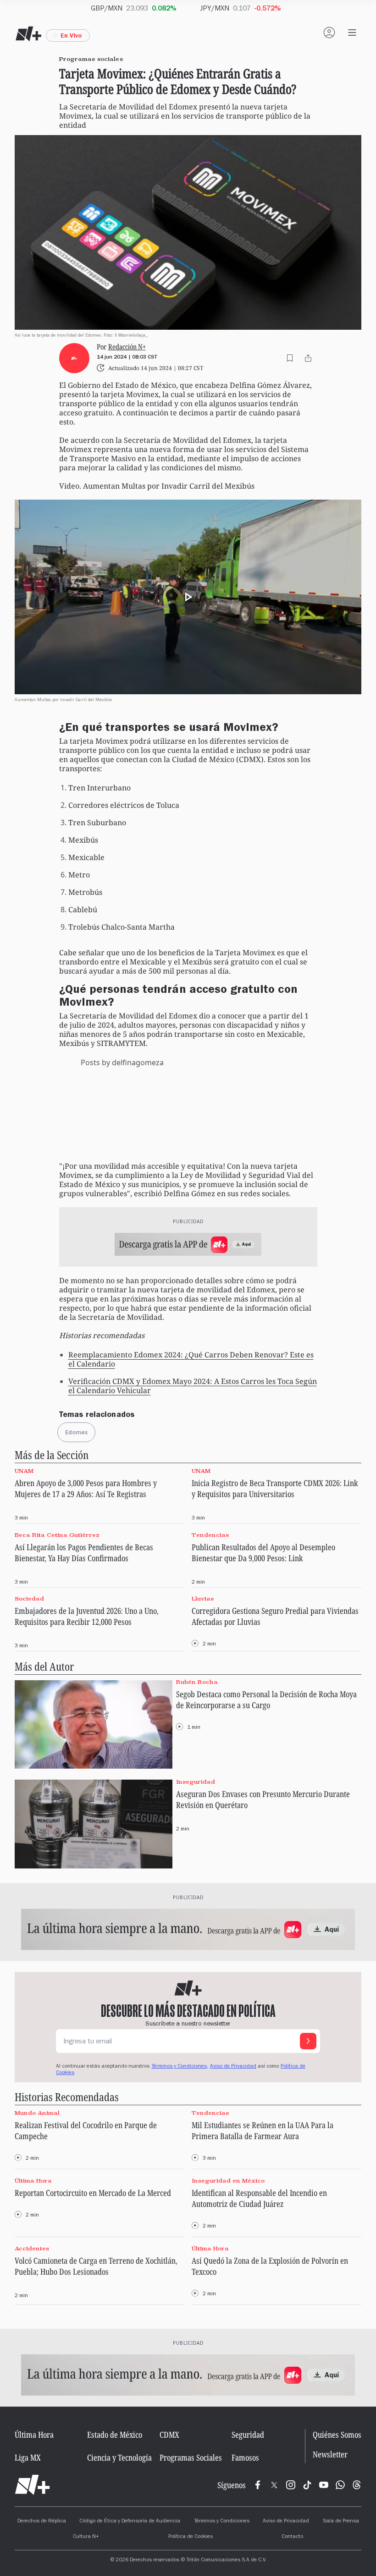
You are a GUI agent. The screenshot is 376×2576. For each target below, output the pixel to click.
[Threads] (357, 2485)
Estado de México (115, 2434)
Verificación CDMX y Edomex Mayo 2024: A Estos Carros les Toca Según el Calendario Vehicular (193, 1386)
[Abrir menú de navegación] (352, 33)
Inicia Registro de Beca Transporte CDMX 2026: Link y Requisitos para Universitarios (275, 1488)
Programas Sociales (191, 2457)
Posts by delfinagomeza (122, 1062)
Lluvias (203, 1599)
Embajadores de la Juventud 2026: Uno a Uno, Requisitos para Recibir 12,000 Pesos (87, 1616)
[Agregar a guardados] (290, 358)
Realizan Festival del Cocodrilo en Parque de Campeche (86, 2130)
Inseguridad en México (228, 2181)
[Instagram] (291, 2485)
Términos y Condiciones (222, 2522)
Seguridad (248, 2434)
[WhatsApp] (340, 2485)
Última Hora (33, 2181)
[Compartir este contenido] (308, 358)
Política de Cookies (191, 2537)
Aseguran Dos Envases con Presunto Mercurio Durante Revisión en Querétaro (263, 1799)
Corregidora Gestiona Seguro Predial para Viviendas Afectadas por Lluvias (275, 1616)
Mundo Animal (37, 2113)
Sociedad (29, 1599)
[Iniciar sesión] (329, 33)
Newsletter (330, 2454)
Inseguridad (196, 1782)
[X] (274, 2485)
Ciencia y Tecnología (119, 2457)
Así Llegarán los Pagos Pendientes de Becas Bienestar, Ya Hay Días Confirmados (84, 1552)
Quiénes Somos (337, 2434)
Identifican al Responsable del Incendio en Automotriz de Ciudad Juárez (259, 2198)
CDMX (169, 2434)
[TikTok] (307, 2485)
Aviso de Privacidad (233, 2067)
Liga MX (28, 2457)
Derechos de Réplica (42, 2522)
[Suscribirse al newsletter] (308, 2041)
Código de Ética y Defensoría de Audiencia (130, 2522)
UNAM (24, 1471)
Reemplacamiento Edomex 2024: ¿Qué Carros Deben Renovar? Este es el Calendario (191, 1359)
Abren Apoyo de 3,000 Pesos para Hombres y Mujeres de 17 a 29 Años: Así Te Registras (86, 1488)
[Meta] (258, 2485)
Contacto (292, 2537)
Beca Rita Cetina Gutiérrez (57, 1535)
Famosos (245, 2457)
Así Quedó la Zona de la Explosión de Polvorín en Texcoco (270, 2266)
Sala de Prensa (341, 2522)
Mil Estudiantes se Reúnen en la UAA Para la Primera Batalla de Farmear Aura (263, 2130)
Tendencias (210, 1535)
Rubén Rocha (197, 1682)
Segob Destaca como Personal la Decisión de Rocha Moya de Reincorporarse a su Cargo (266, 1699)
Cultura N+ (86, 2537)
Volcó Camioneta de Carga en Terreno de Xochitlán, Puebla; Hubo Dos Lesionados (96, 2266)
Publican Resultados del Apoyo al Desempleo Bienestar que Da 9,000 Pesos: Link (263, 1552)
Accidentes (32, 2248)
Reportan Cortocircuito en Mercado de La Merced (93, 2193)
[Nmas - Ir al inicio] (28, 34)
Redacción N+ (127, 346)
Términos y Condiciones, (180, 2067)
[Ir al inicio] (32, 2485)
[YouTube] (324, 2485)
